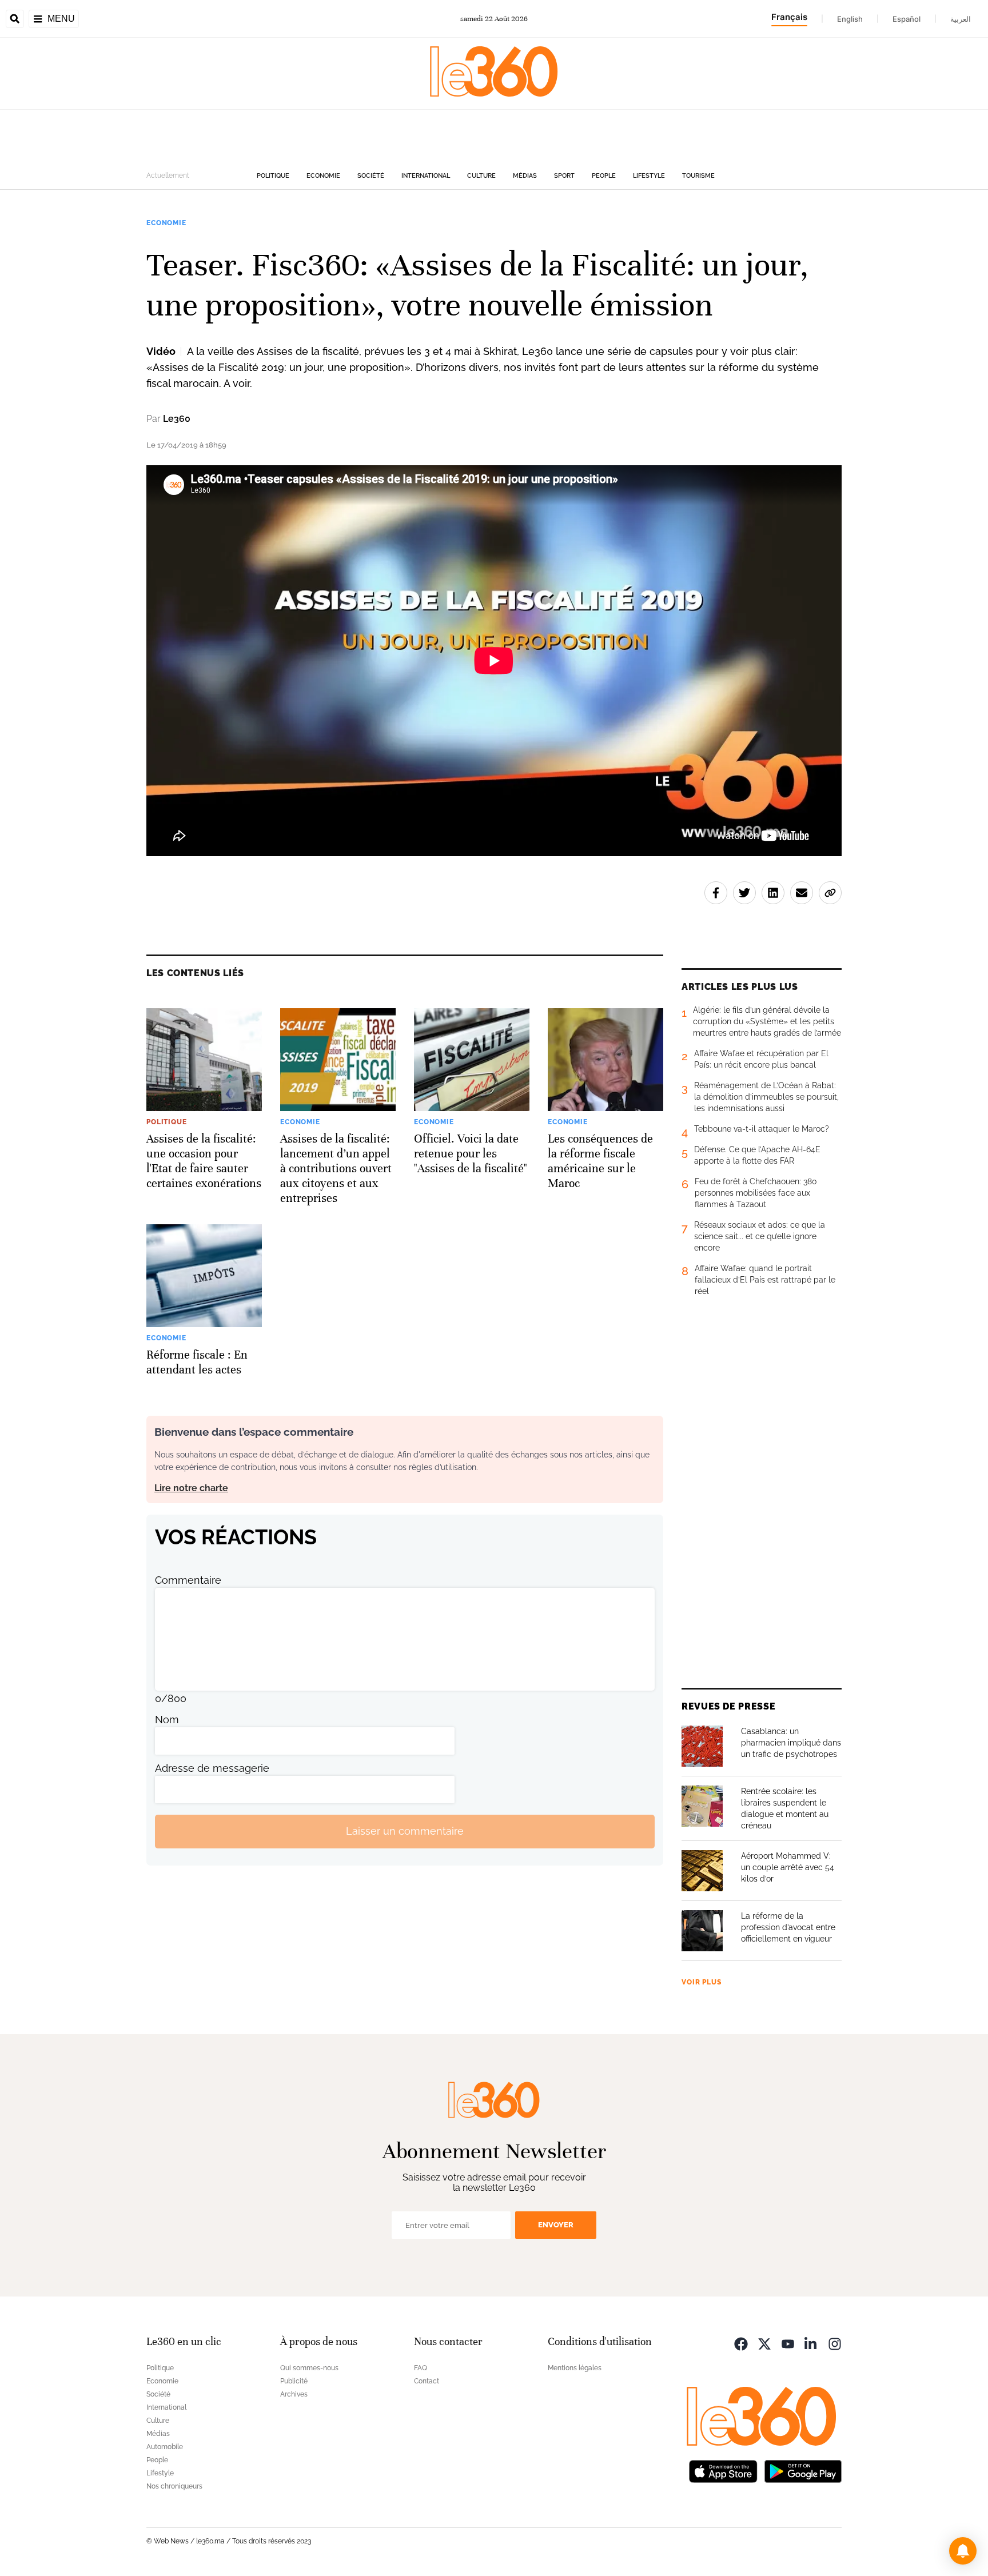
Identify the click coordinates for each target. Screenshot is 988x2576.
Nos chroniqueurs (174, 2486)
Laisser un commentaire (405, 1831)
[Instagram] (835, 2343)
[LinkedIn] (811, 2343)
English (850, 19)
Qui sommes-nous (309, 2368)
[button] (963, 2551)
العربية (961, 19)
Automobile (165, 2447)
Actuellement (168, 175)
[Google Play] (803, 2471)
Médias (525, 176)
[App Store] (723, 2471)
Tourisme (698, 176)
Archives (294, 2394)
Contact (427, 2381)
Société (371, 176)
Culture (481, 176)
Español (907, 19)
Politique (273, 176)
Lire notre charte (191, 1488)
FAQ (421, 2368)
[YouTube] (788, 2343)
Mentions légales (575, 2368)
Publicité (294, 2381)
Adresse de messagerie (212, 1768)
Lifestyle (649, 176)
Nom (167, 1720)
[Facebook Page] (741, 2343)
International (426, 176)
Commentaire (188, 1580)
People (604, 176)
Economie (323, 176)
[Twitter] (764, 2343)
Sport (564, 176)
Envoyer (556, 2225)
